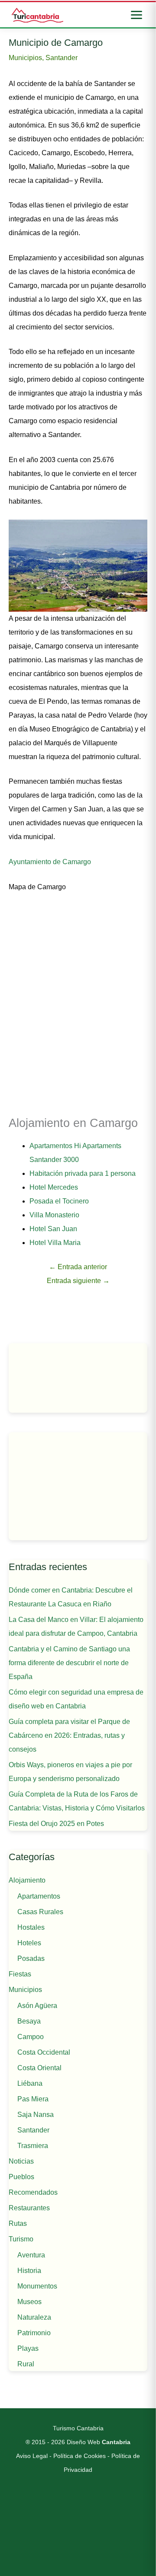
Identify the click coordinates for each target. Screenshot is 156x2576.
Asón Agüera (37, 2006)
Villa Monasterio (54, 1215)
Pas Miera (33, 2099)
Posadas (31, 1958)
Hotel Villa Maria (55, 1243)
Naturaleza (34, 2317)
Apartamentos (39, 1896)
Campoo (31, 2037)
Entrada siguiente (78, 1281)
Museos (29, 2302)
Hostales (31, 1927)
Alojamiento (27, 1880)
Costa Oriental (39, 2068)
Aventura (31, 2255)
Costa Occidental (44, 2052)
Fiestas (20, 1974)
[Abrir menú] (136, 15)
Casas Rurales (40, 1912)
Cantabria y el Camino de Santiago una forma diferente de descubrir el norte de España (69, 1663)
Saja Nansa (36, 2115)
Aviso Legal (32, 2456)
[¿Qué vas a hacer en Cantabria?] (78, 1486)
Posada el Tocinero (59, 1201)
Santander (62, 58)
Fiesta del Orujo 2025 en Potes (56, 1824)
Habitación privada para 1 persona (83, 1173)
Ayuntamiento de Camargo (50, 862)
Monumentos (37, 2286)
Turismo (21, 2239)
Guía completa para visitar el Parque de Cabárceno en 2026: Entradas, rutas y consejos (69, 1735)
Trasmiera (33, 2146)
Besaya (29, 2021)
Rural (26, 2364)
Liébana (30, 2083)
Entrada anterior (78, 1267)
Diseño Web (99, 2442)
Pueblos (21, 2177)
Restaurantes (29, 2208)
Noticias (21, 2161)
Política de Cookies (80, 2456)
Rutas (18, 2223)
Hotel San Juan (53, 1229)
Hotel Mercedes (54, 1187)
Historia (29, 2271)
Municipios (25, 58)
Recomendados (33, 2192)
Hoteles (29, 1943)
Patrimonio (34, 2333)
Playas (28, 2348)
